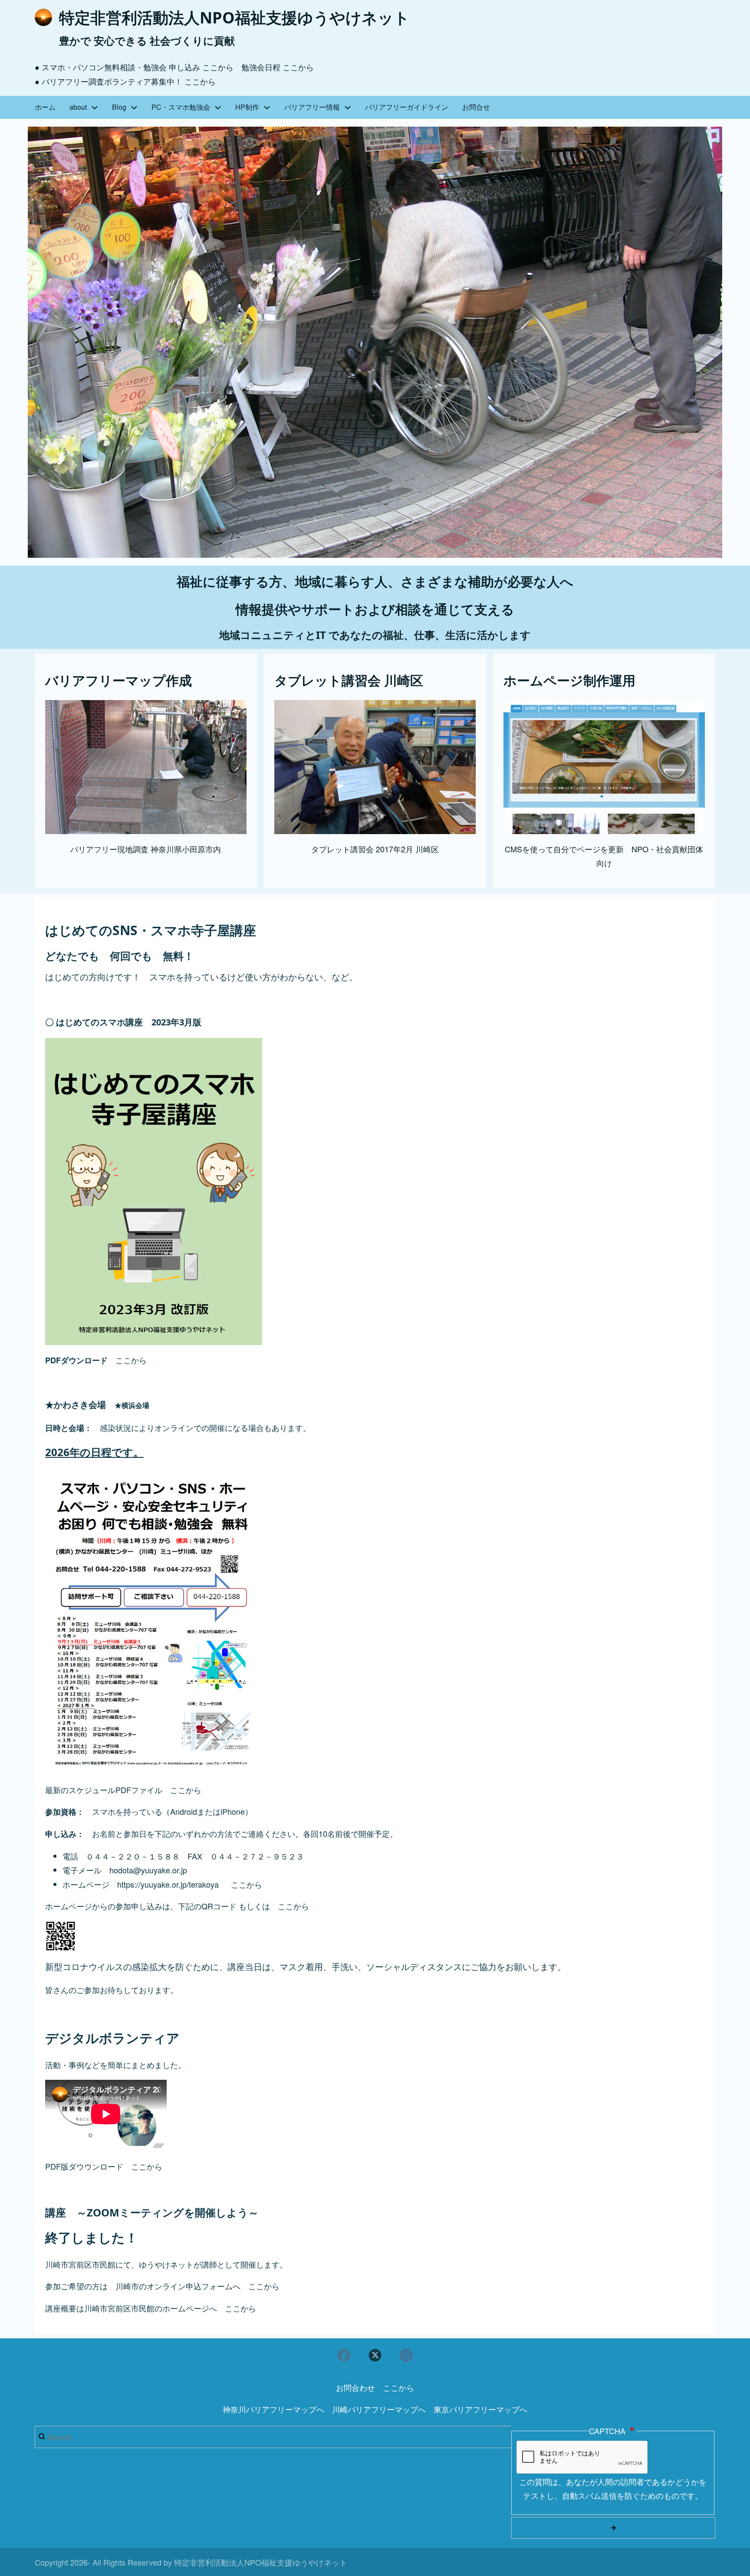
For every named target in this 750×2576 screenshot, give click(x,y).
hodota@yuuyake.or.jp (148, 1870)
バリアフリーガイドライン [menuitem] (407, 107)
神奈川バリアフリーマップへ (273, 2409)
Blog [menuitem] (119, 107)
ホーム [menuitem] (45, 107)
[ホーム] (43, 17)
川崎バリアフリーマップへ (379, 2409)
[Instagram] (406, 2355)
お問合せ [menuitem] (476, 107)
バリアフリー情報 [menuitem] (312, 107)
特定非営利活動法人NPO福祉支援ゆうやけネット (234, 18)
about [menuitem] (78, 107)
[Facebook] (344, 2355)
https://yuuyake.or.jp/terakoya (168, 1884)
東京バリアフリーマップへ (480, 2409)
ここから (218, 67)
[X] (375, 2355)
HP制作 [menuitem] (247, 107)
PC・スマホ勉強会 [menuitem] (181, 107)
